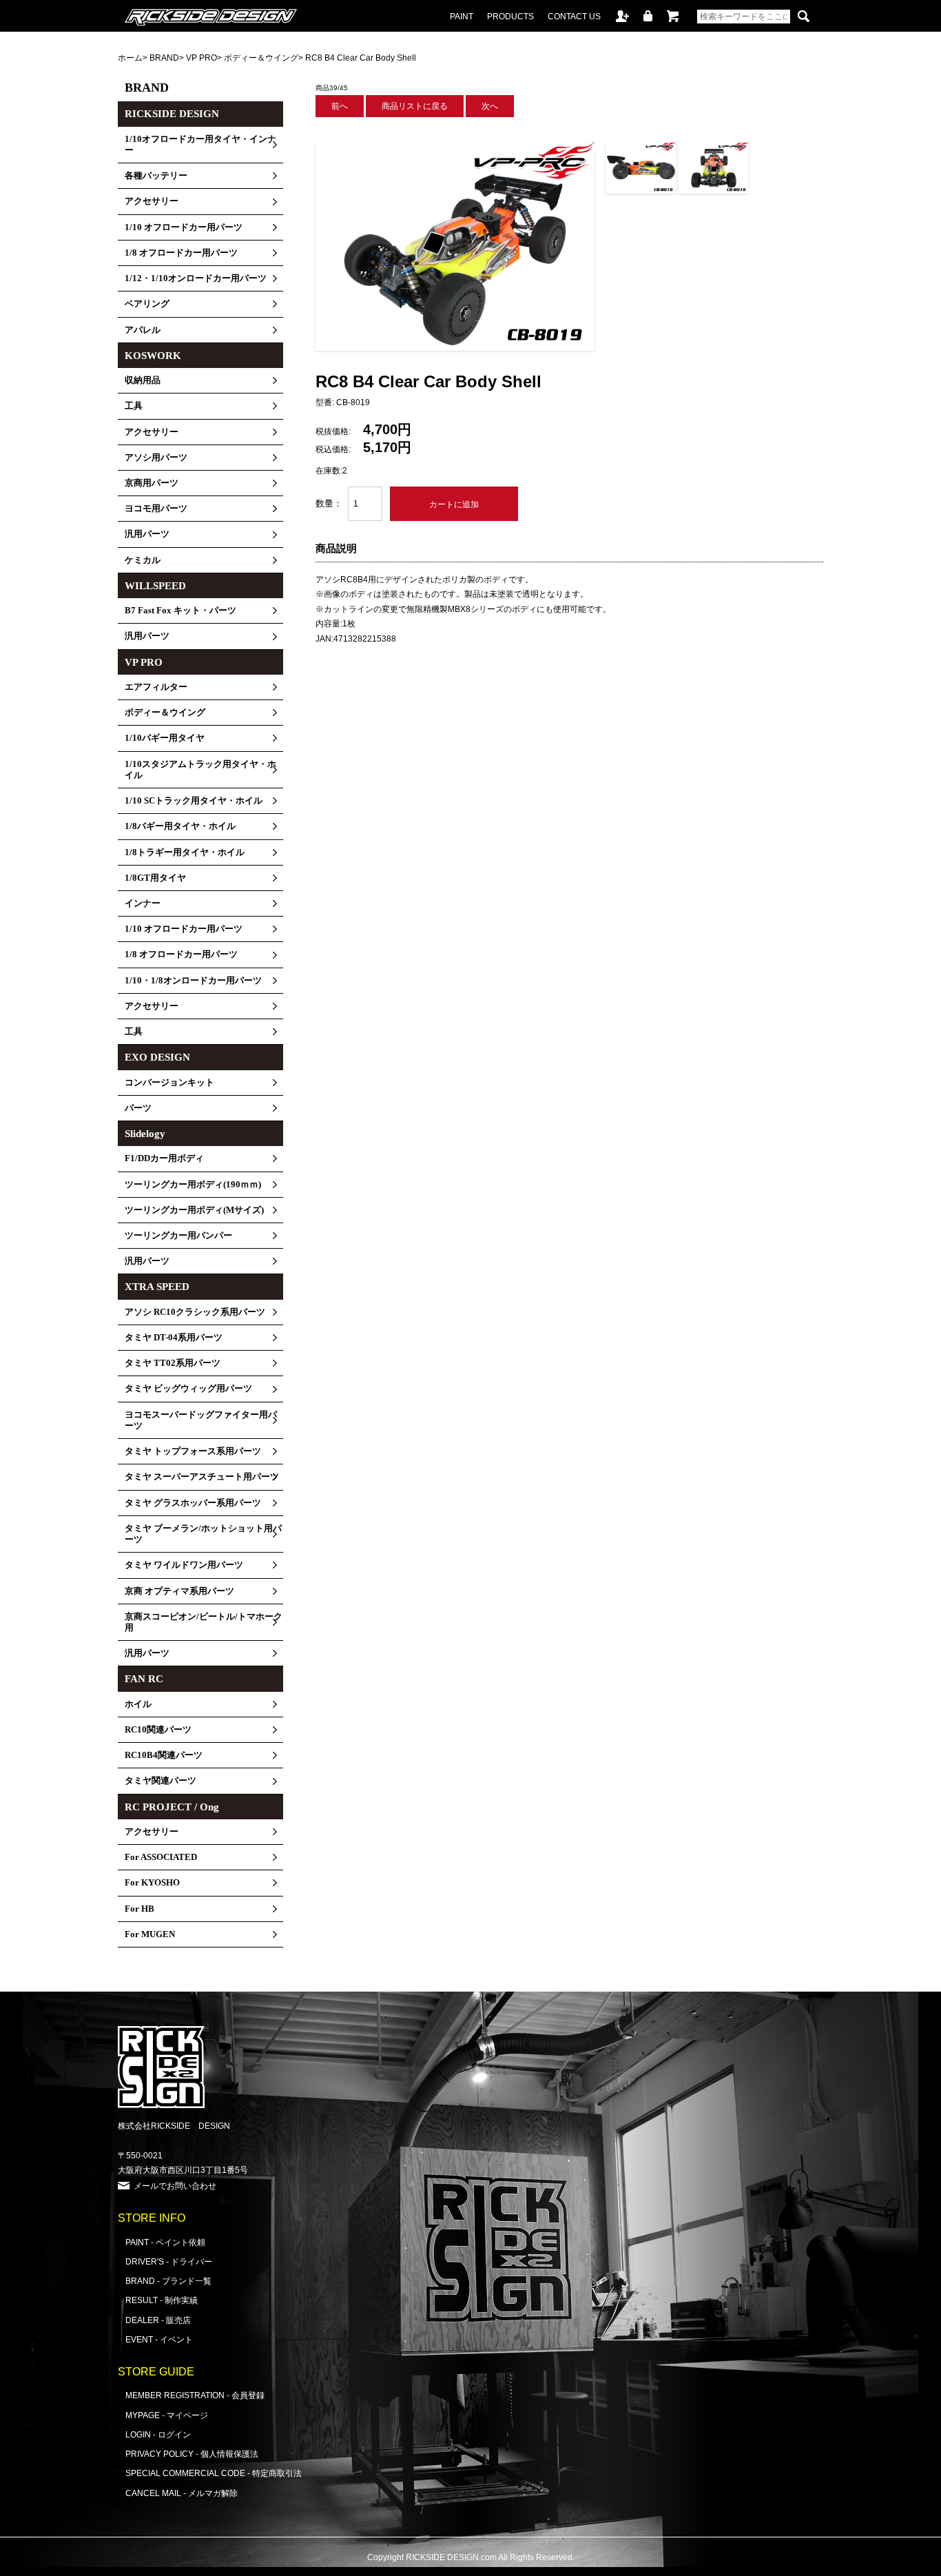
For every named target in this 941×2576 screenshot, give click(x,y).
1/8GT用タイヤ (155, 878)
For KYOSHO (152, 1883)
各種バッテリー (156, 176)
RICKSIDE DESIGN (172, 114)
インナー (143, 903)
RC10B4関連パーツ (164, 1755)
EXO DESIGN (157, 1057)
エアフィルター (156, 687)
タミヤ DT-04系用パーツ (174, 1338)
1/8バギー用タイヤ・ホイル (180, 826)
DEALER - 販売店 (158, 2320)
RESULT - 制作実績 (162, 2300)
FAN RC (144, 1679)
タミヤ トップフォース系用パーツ (193, 1451)
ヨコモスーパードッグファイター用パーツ (201, 1420)
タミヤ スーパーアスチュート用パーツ (202, 1477)
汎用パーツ (147, 534)
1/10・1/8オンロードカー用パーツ (193, 981)
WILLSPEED (155, 586)
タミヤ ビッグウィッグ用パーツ (188, 1389)
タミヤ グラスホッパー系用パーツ (193, 1503)
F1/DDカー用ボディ (164, 1158)
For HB (139, 1909)
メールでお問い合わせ (175, 2186)
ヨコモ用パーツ (156, 509)
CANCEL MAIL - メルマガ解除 (182, 2493)
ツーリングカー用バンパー (178, 1236)
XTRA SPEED (157, 1287)
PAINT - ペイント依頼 (165, 2242)
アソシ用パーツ (156, 458)
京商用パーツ (152, 483)
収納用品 (143, 380)
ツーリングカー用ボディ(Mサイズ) (194, 1210)
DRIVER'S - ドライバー (169, 2261)
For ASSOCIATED (161, 1857)
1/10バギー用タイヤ (165, 738)
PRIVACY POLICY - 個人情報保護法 (192, 2454)
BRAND (164, 58)
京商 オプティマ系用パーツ (179, 1591)
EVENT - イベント (159, 2339)
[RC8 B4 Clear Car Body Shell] (455, 348)
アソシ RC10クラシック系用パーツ (195, 1312)
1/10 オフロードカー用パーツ (184, 227)
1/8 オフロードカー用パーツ (181, 253)
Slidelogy (145, 1134)
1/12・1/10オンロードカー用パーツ (196, 278)
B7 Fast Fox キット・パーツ (180, 611)
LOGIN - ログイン (158, 2434)
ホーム (130, 58)
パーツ (138, 1108)
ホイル (138, 1704)
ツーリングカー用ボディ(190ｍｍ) (193, 1185)
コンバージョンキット (169, 1083)
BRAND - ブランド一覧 (168, 2281)
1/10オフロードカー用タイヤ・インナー (200, 145)
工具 (134, 406)
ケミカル (143, 560)
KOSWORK (153, 356)
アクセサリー (152, 201)
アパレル (143, 330)
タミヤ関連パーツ (161, 1781)
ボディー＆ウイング (261, 58)
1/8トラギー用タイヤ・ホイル (185, 852)
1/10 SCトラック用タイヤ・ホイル (194, 801)
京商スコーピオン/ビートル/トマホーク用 (204, 1622)
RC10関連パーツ (158, 1730)
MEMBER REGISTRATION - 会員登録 (195, 2395)
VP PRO (201, 58)
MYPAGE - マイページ (167, 2415)
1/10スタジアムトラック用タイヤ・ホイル (200, 770)
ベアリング (147, 304)
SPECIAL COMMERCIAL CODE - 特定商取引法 (214, 2473)
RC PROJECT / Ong (172, 1807)
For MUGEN (150, 1934)
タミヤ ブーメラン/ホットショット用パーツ (203, 1534)
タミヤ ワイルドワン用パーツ (184, 1565)
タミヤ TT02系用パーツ (173, 1363)
